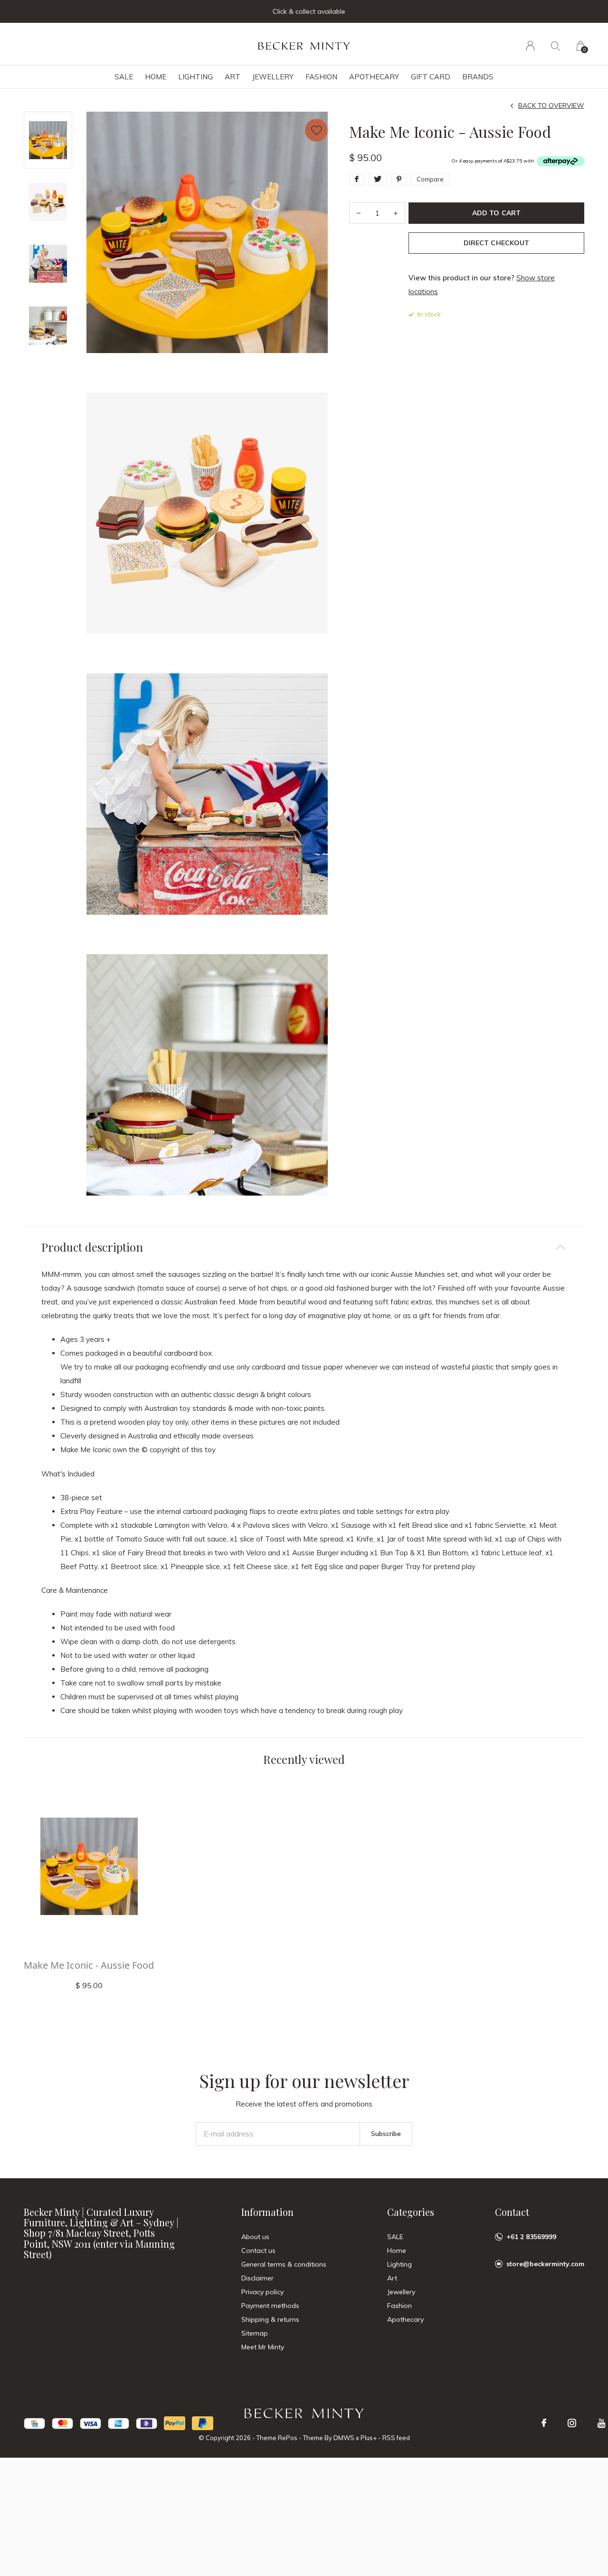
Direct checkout (496, 243)
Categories (411, 2212)
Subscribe (386, 2134)
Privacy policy (262, 2292)
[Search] (556, 46)
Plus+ (369, 2438)
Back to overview (551, 105)
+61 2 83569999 (531, 2237)
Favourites (316, 130)
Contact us (258, 2250)
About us (255, 2237)
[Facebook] (544, 2423)
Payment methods (270, 2306)
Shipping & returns (270, 2319)
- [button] (359, 213)
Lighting (195, 77)
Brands (478, 77)
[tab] (304, 1247)
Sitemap (255, 2333)
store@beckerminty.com (545, 2264)
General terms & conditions (284, 2264)
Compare (430, 179)
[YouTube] (602, 2423)
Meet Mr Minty (263, 2347)
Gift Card (431, 77)
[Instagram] (572, 2423)
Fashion (321, 77)
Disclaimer (257, 2278)
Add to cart (496, 213)
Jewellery (273, 77)
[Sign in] (530, 46)
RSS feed (396, 2438)
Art (233, 77)
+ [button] (396, 213)
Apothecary (374, 77)
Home (156, 77)
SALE (124, 77)
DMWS (344, 2438)
